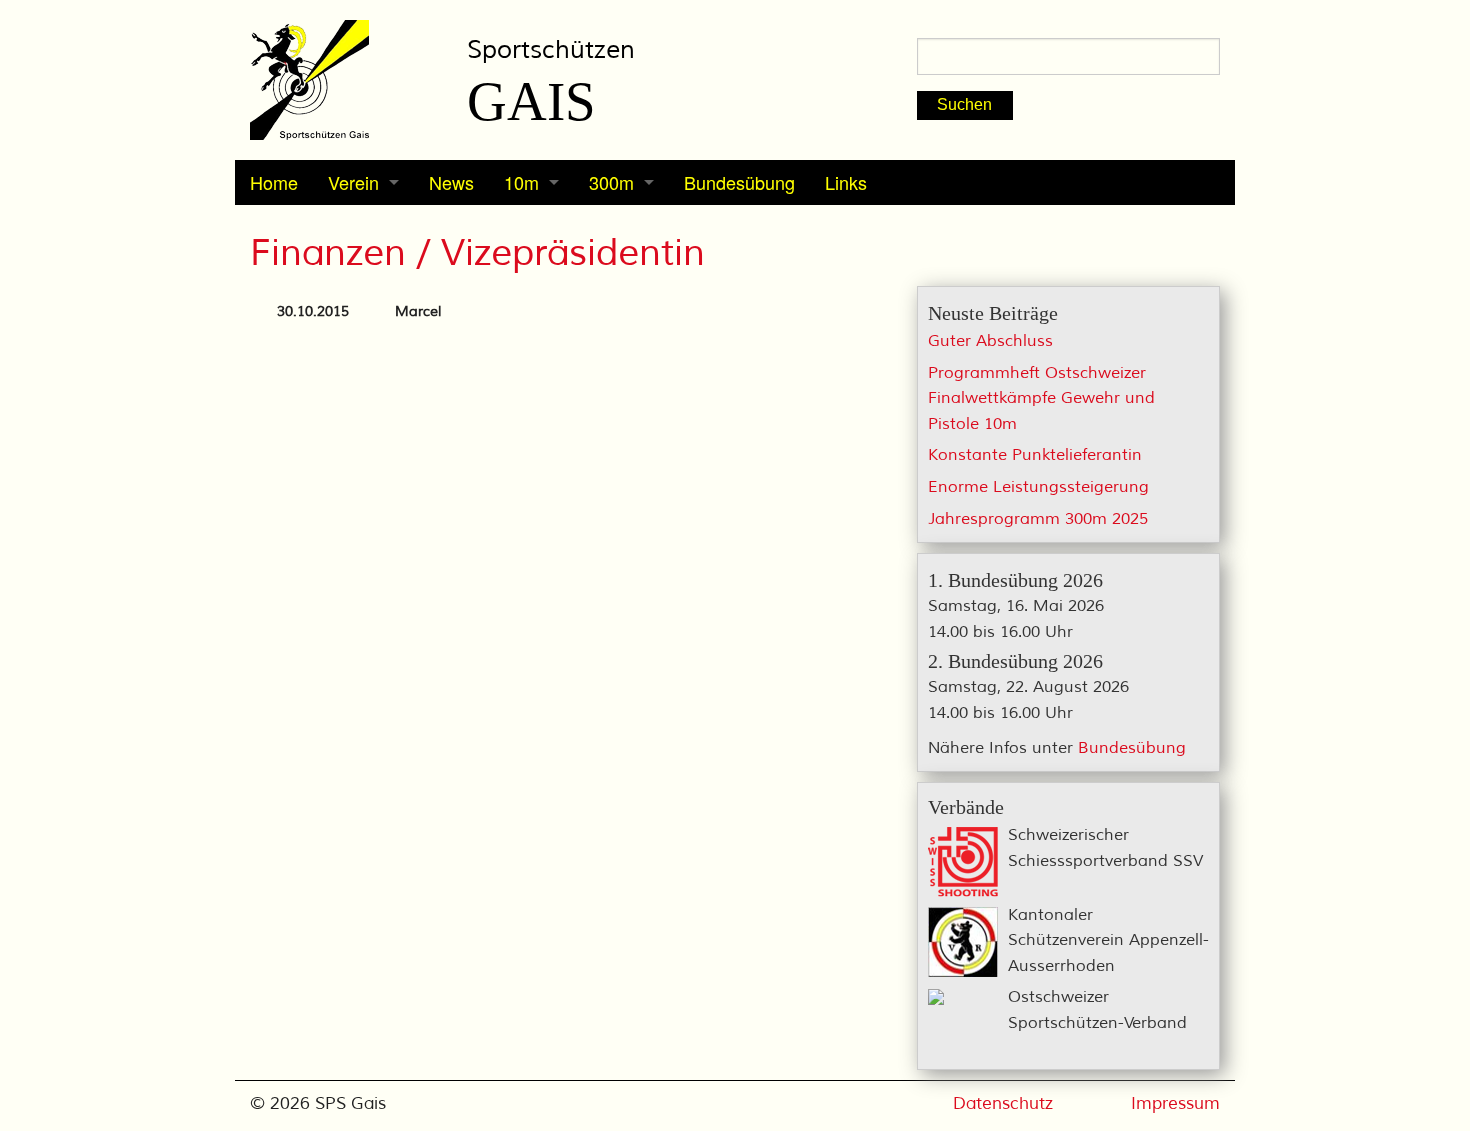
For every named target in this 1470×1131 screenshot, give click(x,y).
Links (846, 182)
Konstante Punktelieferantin (1035, 455)
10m (521, 182)
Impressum (1175, 1103)
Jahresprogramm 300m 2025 (1038, 519)
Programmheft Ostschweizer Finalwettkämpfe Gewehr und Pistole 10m (1041, 398)
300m (611, 182)
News (451, 182)
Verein (353, 182)
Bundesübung (739, 182)
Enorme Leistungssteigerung (1038, 487)
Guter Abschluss (990, 341)
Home (274, 182)
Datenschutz (1003, 1103)
